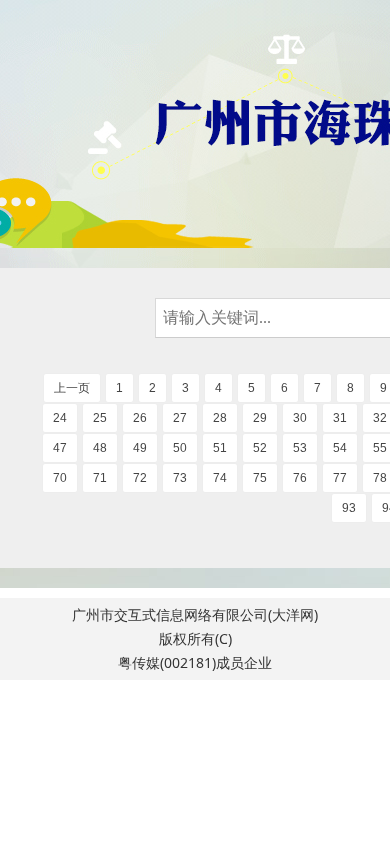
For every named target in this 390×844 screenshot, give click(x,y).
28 (220, 418)
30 (300, 418)
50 (180, 448)
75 (260, 478)
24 (60, 418)
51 (220, 448)
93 (349, 508)
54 (340, 448)
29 (260, 418)
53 (300, 448)
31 (340, 418)
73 (180, 478)
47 (60, 448)
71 (100, 478)
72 (140, 478)
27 (180, 418)
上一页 (72, 388)
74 (220, 478)
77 (340, 478)
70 (60, 478)
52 (260, 448)
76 (300, 478)
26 (140, 418)
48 (100, 448)
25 (100, 418)
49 (140, 448)
